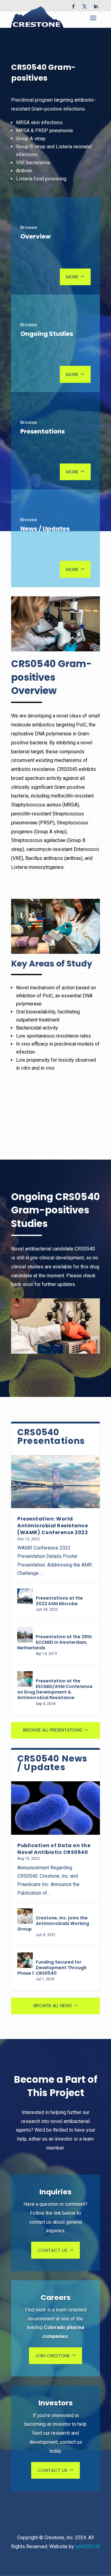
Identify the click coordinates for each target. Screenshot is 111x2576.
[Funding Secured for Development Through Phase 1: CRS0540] (25, 1960)
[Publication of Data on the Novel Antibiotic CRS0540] (55, 1808)
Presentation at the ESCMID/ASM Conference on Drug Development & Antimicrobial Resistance (55, 1689)
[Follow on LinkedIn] (96, 6)
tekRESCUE (88, 2546)
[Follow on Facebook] (73, 6)
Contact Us (53, 2250)
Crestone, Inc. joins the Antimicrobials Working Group (53, 1923)
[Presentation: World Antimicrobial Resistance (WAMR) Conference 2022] (55, 1482)
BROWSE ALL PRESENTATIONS (53, 1730)
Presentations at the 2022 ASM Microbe (59, 1601)
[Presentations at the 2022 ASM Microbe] (25, 1596)
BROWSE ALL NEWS (53, 2006)
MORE (72, 277)
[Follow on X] (84, 6)
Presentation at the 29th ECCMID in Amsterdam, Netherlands (55, 1642)
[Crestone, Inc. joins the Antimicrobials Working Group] (25, 1916)
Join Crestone (52, 2356)
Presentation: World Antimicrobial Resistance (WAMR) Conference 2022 (53, 1526)
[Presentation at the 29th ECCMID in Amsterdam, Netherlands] (25, 1635)
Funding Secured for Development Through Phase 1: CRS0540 (52, 1968)
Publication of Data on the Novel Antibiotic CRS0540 (54, 1849)
